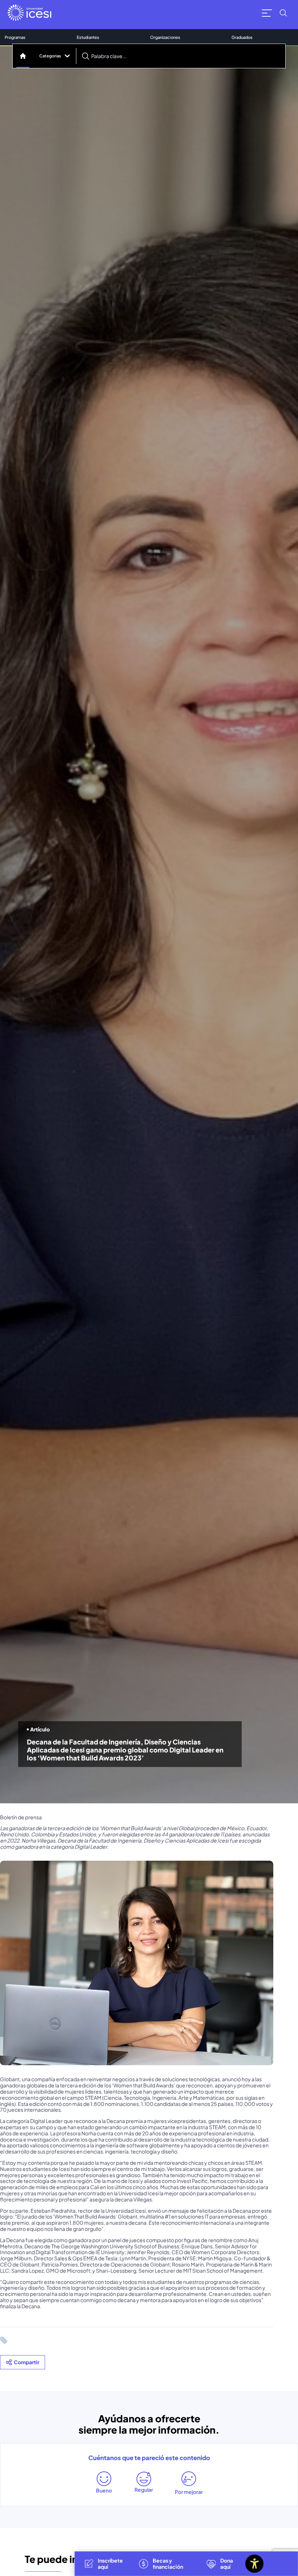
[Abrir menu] (267, 13)
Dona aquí (227, 2563)
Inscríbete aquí (110, 2563)
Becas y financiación (168, 2563)
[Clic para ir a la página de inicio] (29, 13)
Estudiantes (88, 37)
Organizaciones (165, 37)
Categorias (50, 56)
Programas (15, 37)
